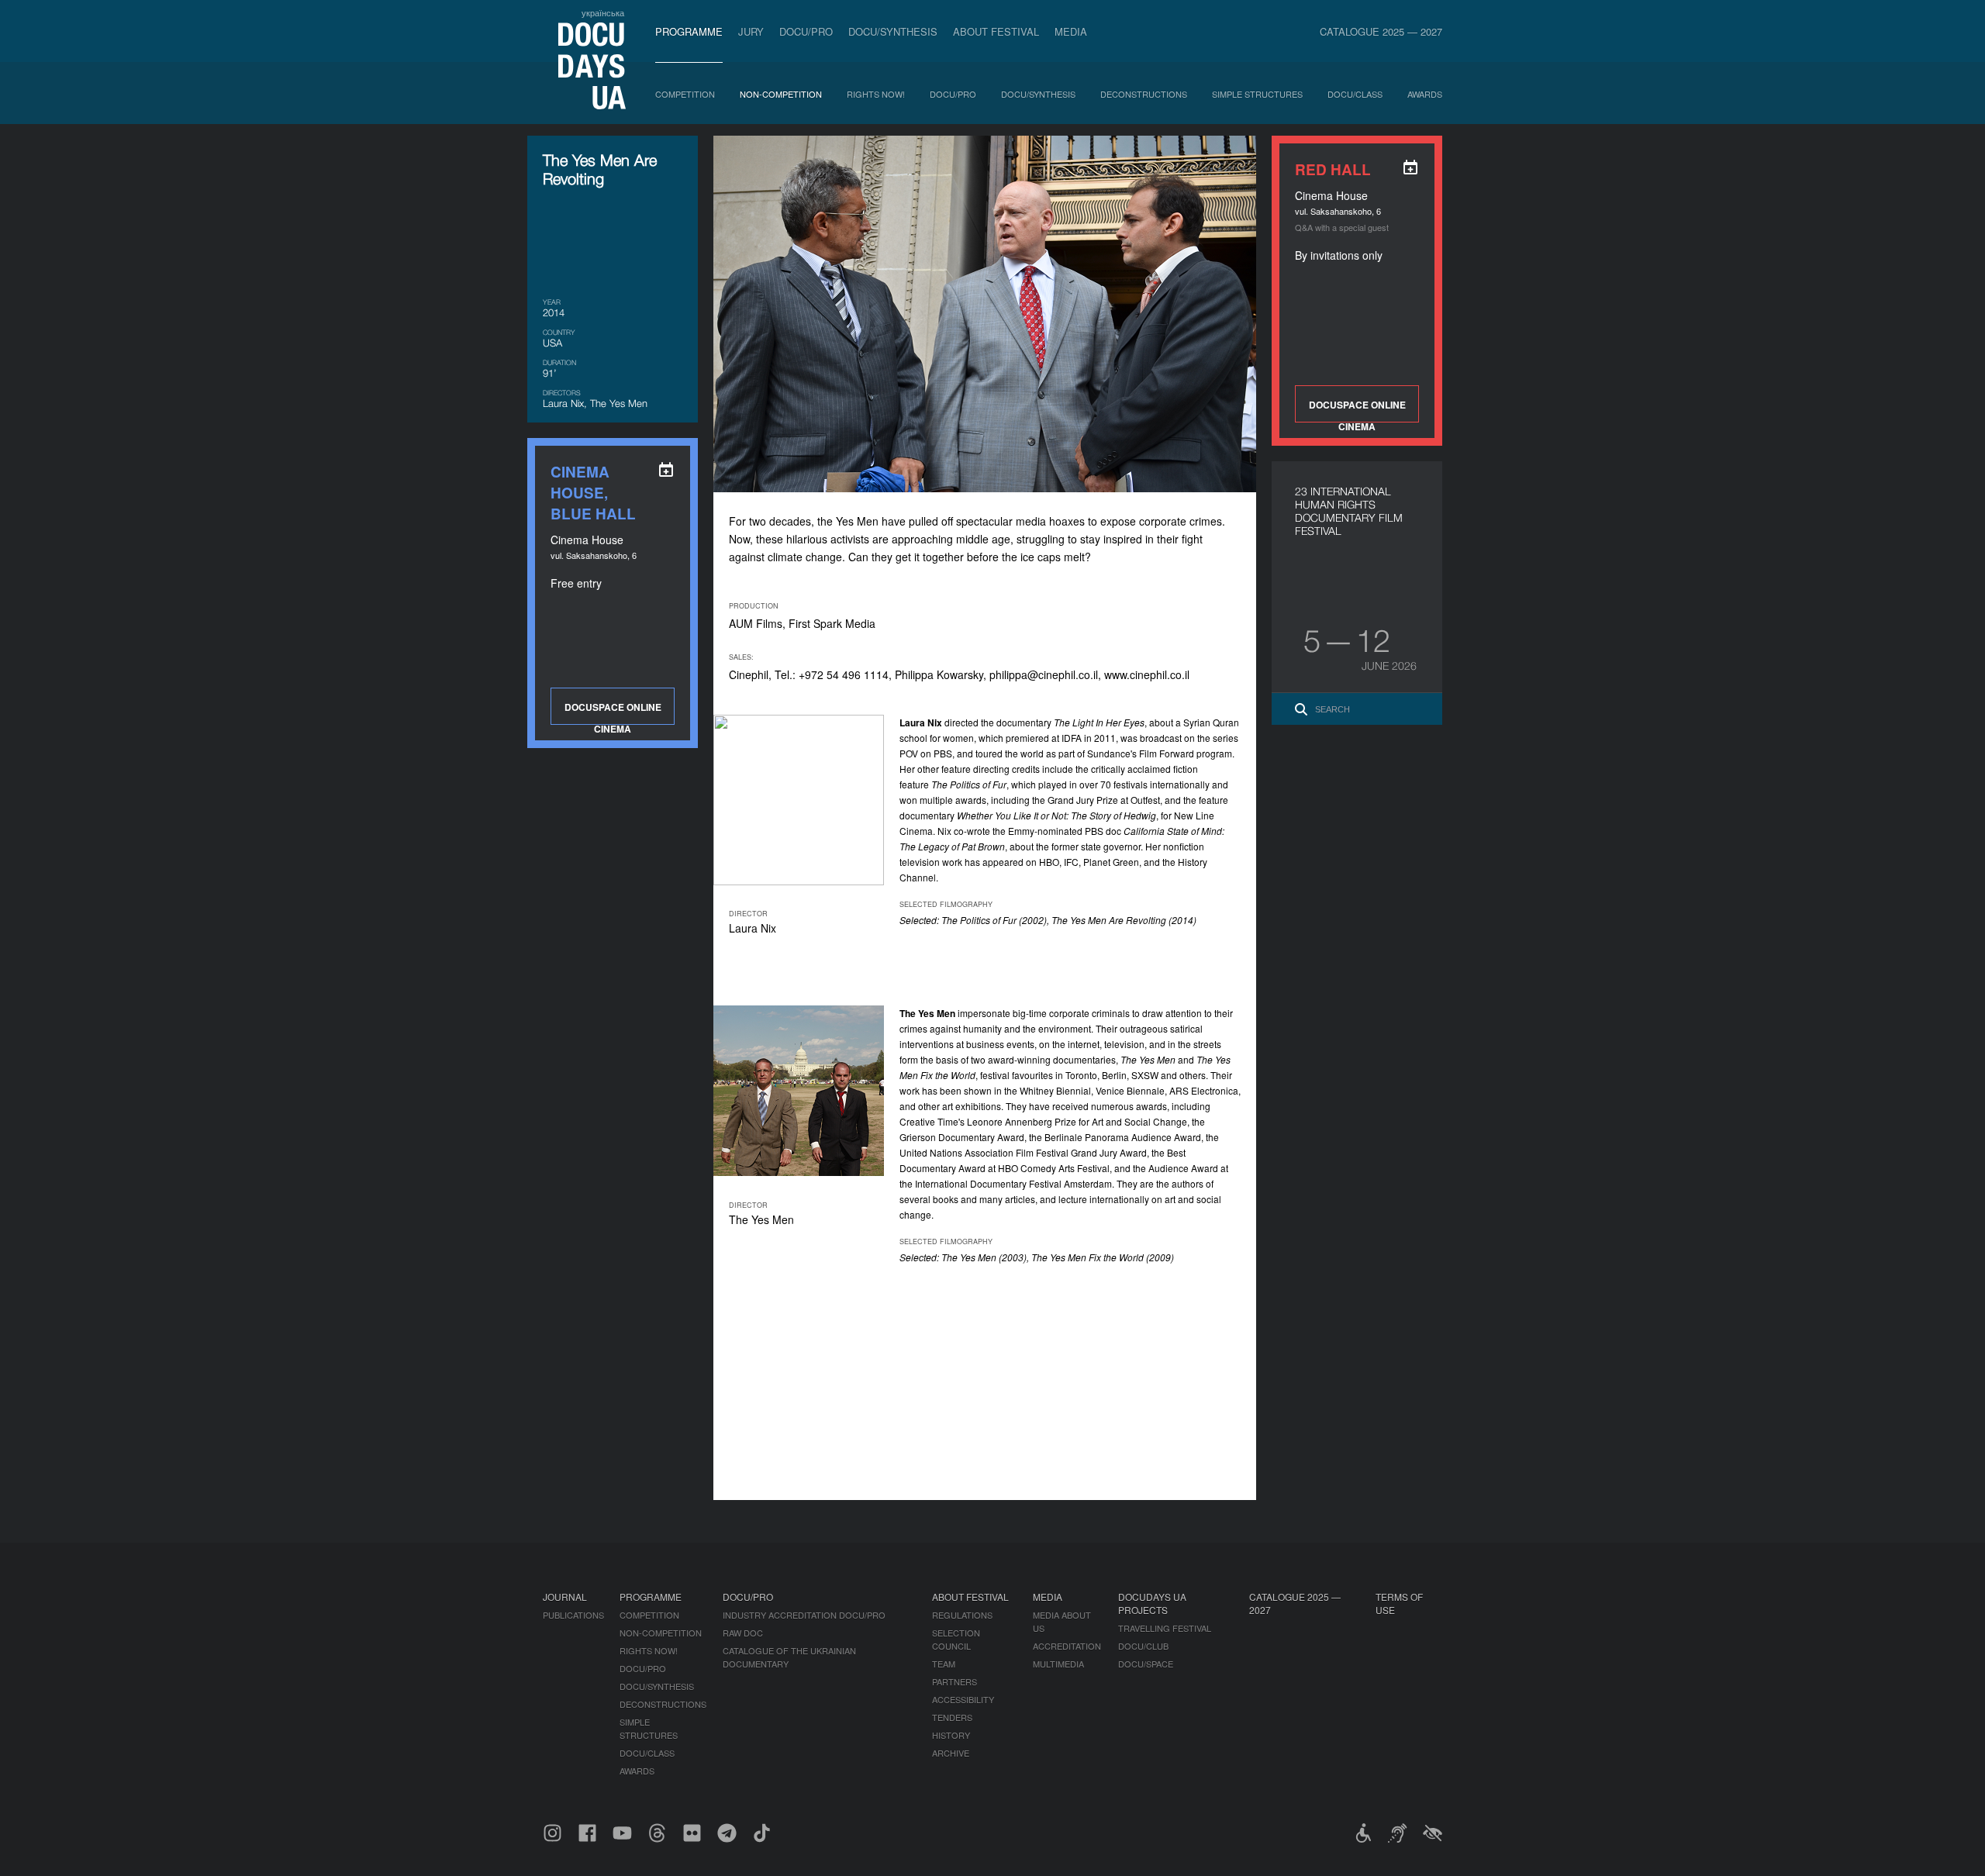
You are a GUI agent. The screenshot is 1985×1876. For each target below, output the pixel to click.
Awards (1425, 94)
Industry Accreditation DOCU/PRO (804, 1615)
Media (1071, 31)
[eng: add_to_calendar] (1410, 167)
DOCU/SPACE (1146, 1664)
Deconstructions (1144, 94)
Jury (751, 31)
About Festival (996, 31)
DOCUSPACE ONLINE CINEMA (1357, 410)
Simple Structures (1257, 94)
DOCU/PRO (806, 31)
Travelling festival (1165, 1628)
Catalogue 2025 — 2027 (1381, 31)
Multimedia (1058, 1664)
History (951, 1735)
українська (603, 12)
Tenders (952, 1717)
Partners (955, 1681)
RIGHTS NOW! (876, 94)
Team (944, 1664)
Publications (573, 1615)
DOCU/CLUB (1143, 1646)
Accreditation (1067, 1646)
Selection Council (956, 1639)
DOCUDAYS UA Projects (1152, 1603)
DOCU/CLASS (1355, 94)
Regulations (962, 1615)
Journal (565, 1597)
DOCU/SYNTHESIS (893, 31)
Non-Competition (781, 94)
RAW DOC (743, 1633)
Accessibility (963, 1699)
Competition (685, 94)
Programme (689, 31)
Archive (951, 1753)
